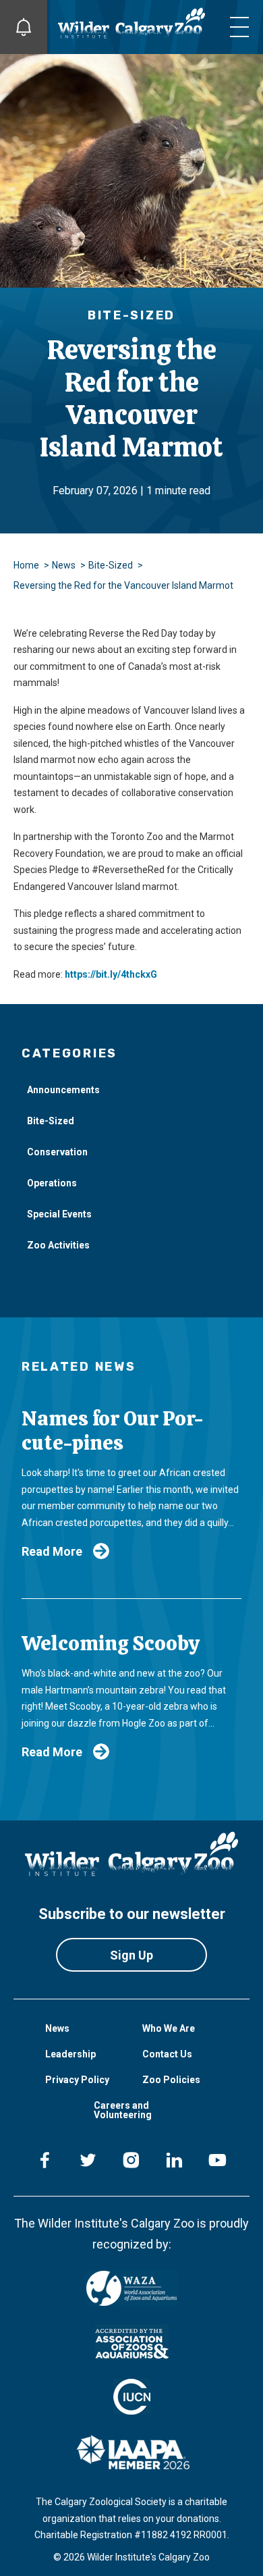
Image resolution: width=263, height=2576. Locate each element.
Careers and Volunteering (123, 2110)
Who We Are (169, 2028)
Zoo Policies (171, 2080)
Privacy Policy (77, 2080)
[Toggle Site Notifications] (24, 27)
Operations (52, 1183)
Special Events (59, 1214)
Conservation (57, 1152)
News (64, 565)
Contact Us (167, 2054)
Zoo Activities (58, 1245)
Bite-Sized (111, 565)
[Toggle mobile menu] (239, 27)
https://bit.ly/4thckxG (111, 974)
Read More (52, 1551)
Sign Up (131, 1955)
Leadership (70, 2054)
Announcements (63, 1090)
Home (26, 565)
